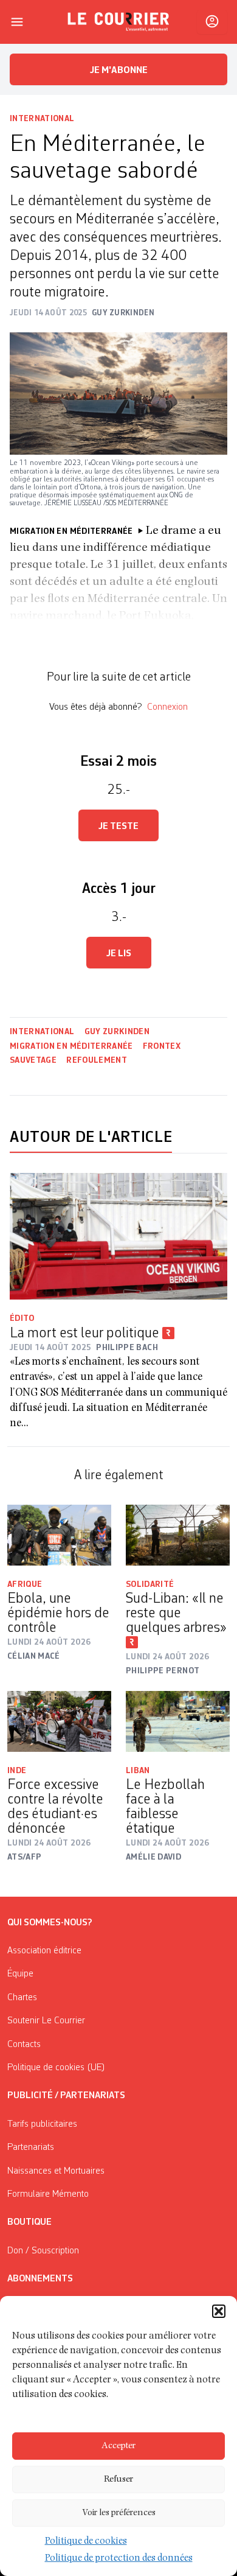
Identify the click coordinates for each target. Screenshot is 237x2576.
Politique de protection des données (119, 2559)
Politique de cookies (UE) (56, 2068)
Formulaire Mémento (48, 2194)
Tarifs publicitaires (42, 2124)
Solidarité (150, 1584)
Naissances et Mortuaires (56, 2171)
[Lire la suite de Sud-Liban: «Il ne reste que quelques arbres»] (178, 1535)
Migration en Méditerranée (71, 1046)
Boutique (29, 2222)
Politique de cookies (86, 2542)
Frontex (162, 1046)
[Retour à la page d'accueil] (118, 22)
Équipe (20, 1974)
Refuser (118, 2480)
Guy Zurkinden (117, 1032)
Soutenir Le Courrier (46, 2021)
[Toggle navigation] (17, 22)
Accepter (118, 2446)
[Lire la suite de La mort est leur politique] (118, 1237)
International (42, 119)
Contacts (24, 2045)
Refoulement (97, 1060)
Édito (22, 1318)
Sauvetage (33, 1060)
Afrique (25, 1584)
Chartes (22, 1998)
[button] (219, 2311)
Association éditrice (44, 1951)
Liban (138, 1771)
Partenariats (31, 2147)
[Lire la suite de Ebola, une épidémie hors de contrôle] (59, 1535)
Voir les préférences (119, 2513)
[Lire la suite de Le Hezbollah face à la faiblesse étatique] (178, 1721)
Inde (17, 1771)
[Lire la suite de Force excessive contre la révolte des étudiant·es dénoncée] (59, 1721)
